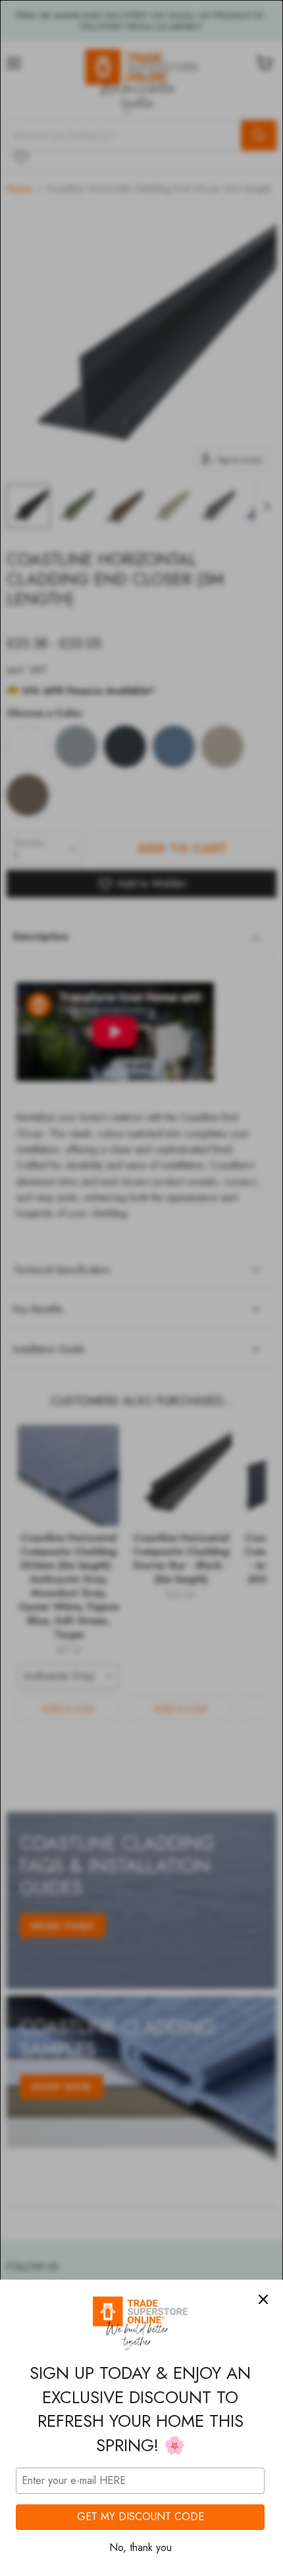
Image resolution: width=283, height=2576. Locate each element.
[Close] (263, 2299)
